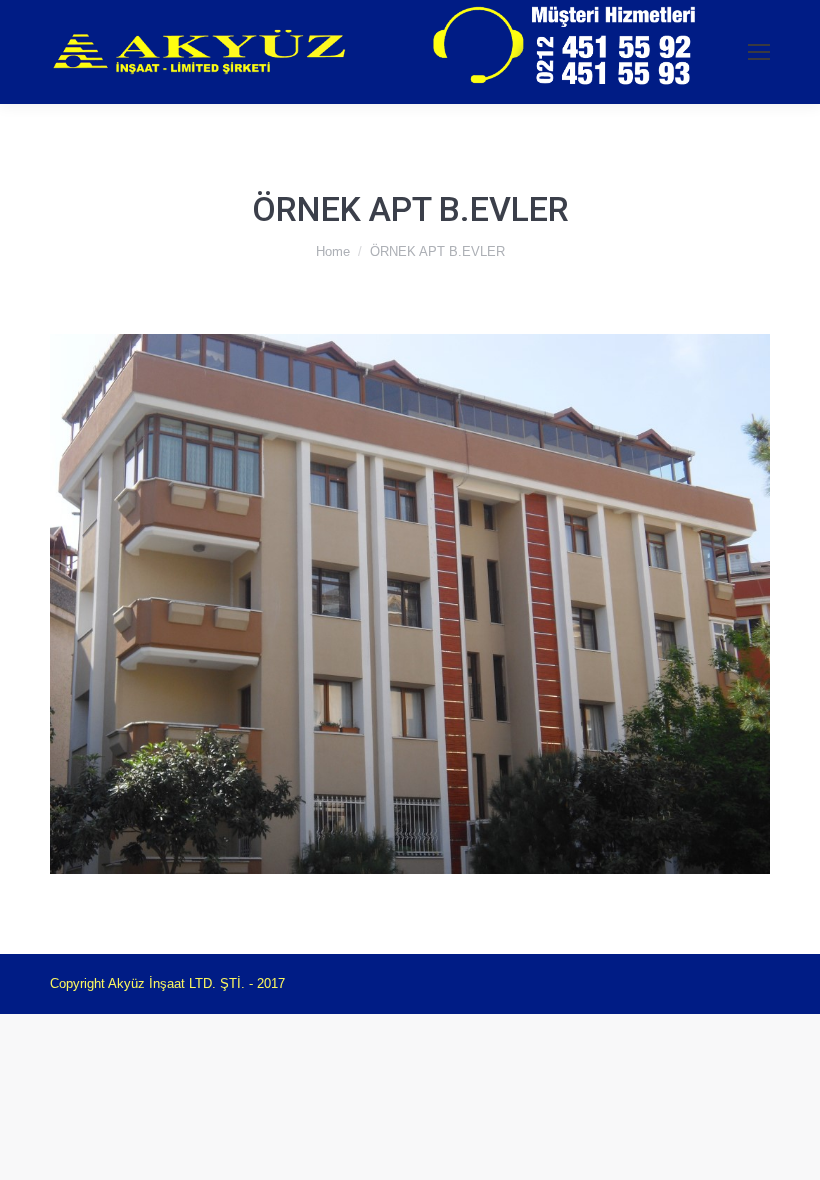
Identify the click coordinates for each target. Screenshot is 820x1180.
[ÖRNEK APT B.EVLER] (410, 604)
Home (333, 251)
